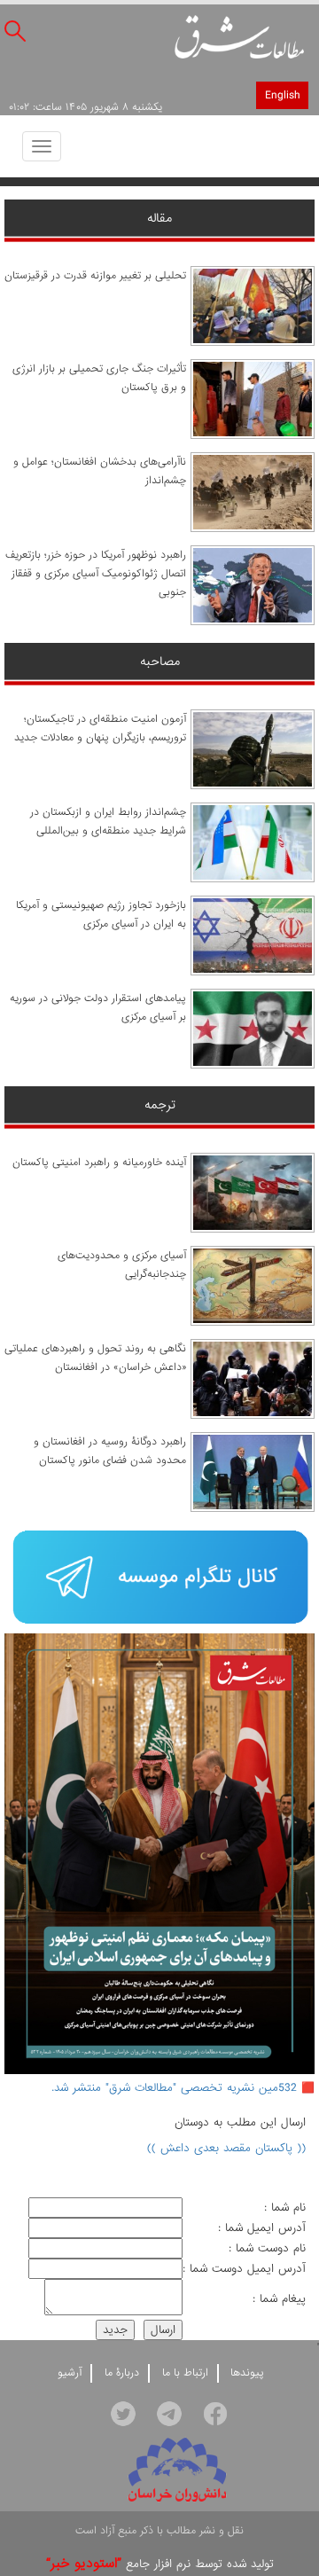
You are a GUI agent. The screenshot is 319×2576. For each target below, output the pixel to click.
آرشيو (70, 2373)
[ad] (159, 1579)
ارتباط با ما (185, 2373)
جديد (115, 2330)
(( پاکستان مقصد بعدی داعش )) (226, 2148)
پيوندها (247, 2373)
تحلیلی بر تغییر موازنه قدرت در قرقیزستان (95, 276)
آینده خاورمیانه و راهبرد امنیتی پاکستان (99, 1163)
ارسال (163, 2330)
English (282, 95)
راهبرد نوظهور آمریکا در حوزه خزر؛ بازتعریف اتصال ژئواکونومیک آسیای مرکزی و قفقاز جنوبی (96, 574)
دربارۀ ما (122, 2373)
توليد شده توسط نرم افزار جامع (160, 2564)
